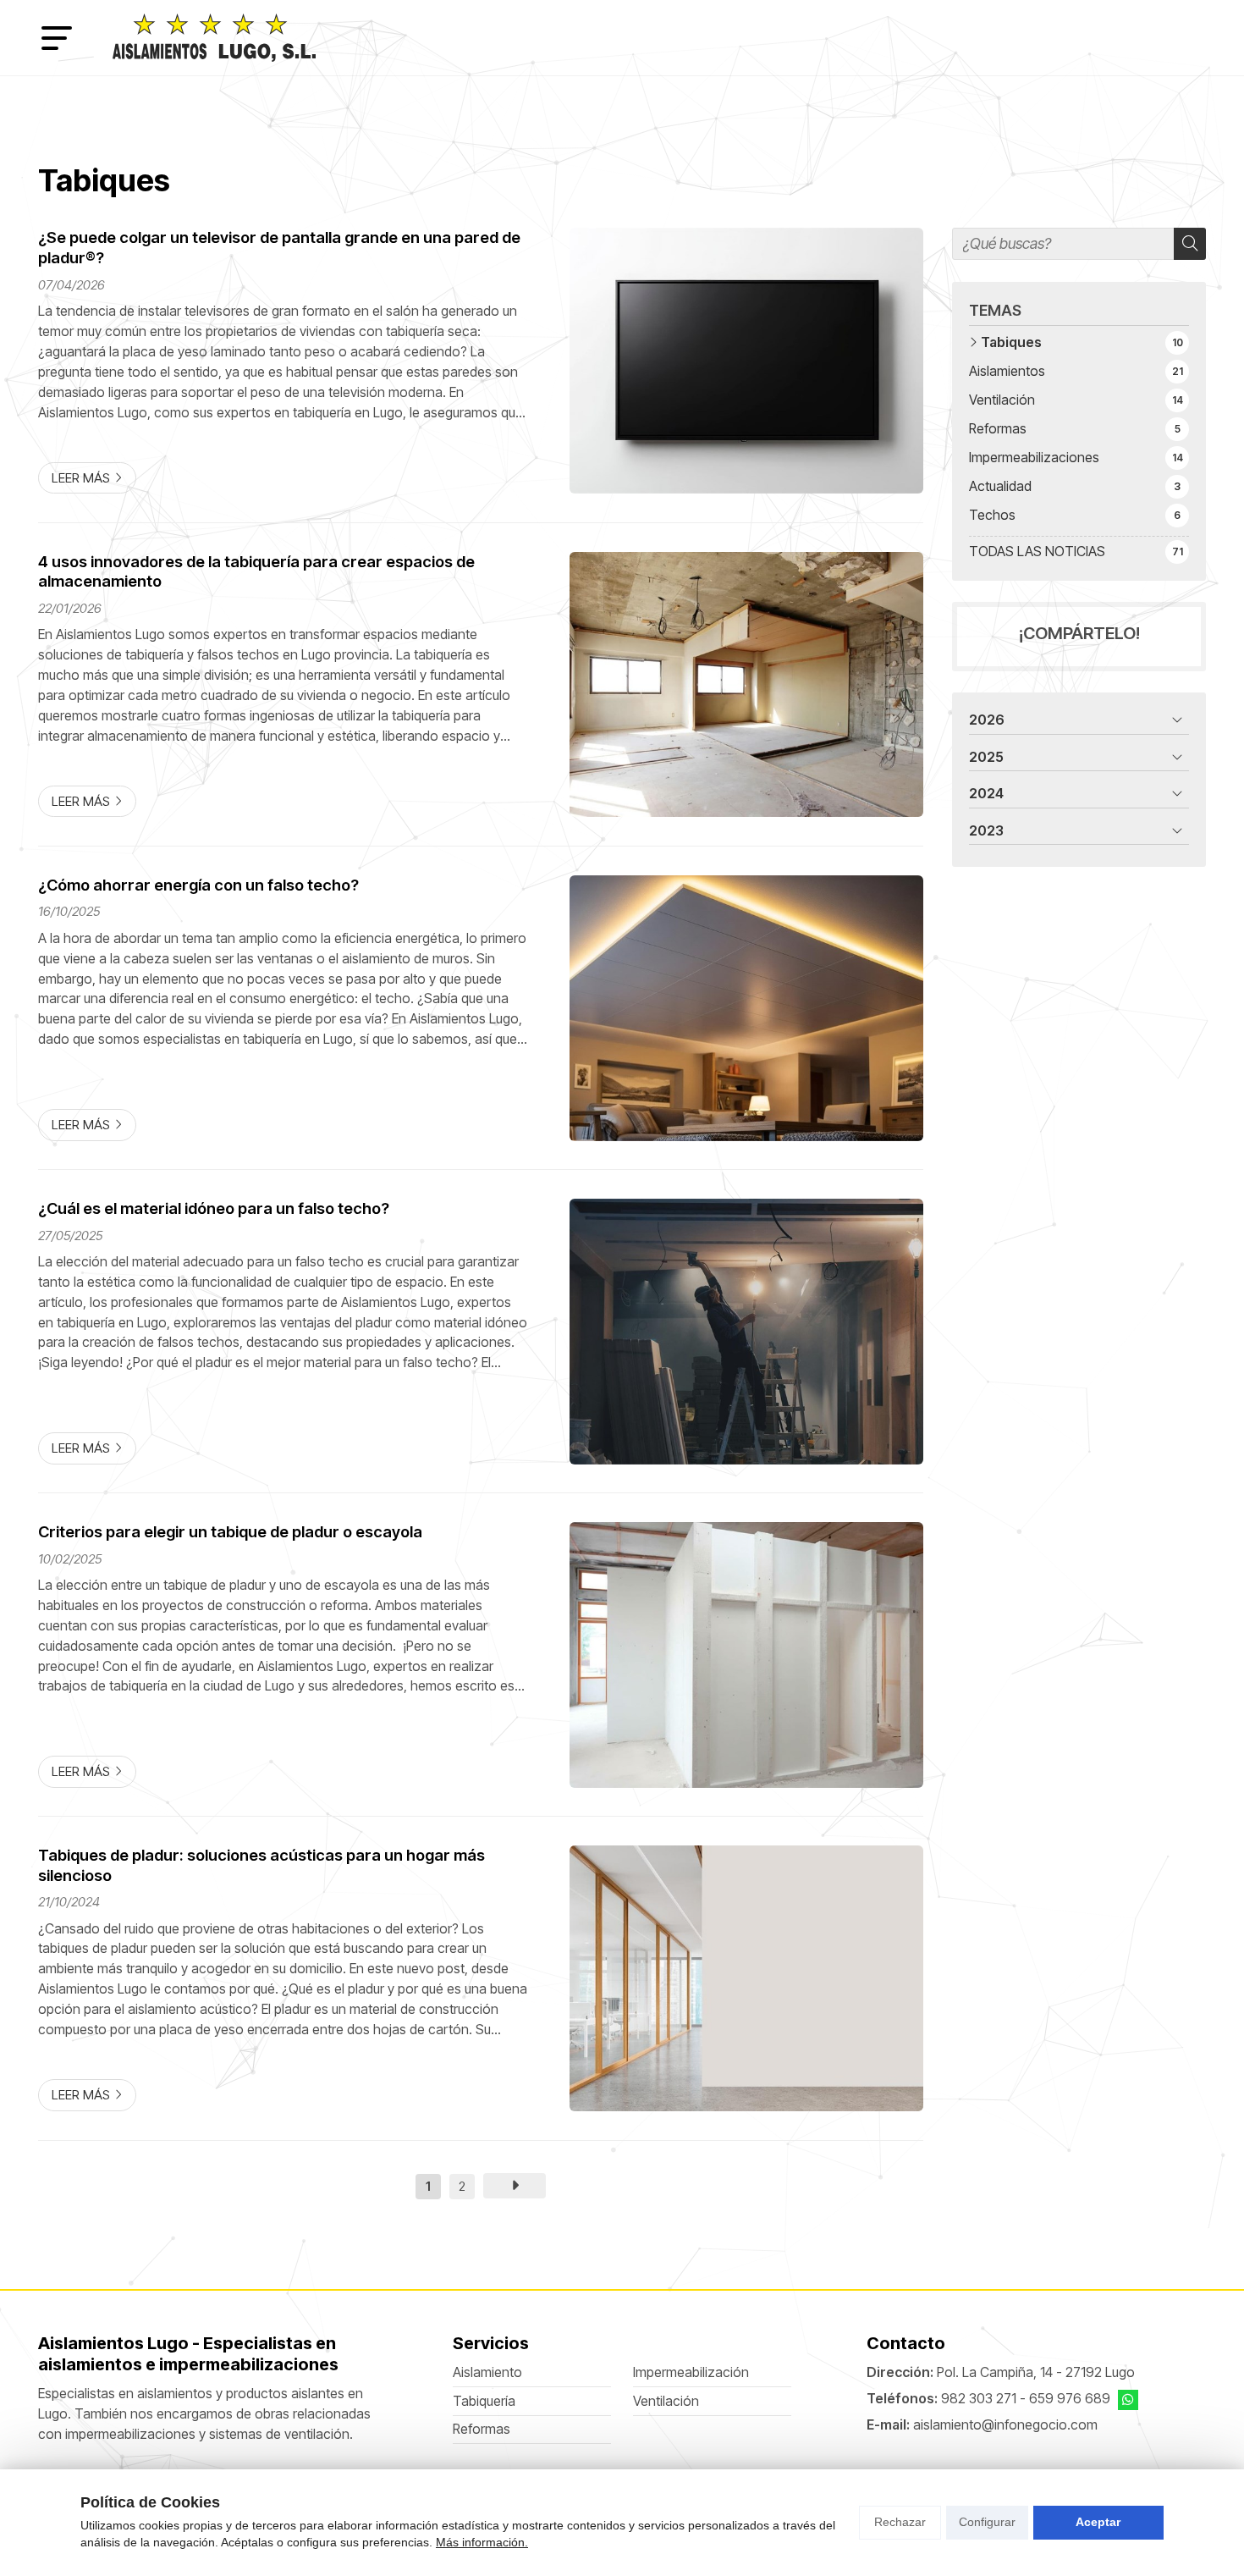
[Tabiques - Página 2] (515, 2186)
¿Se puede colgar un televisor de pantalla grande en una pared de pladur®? (279, 247)
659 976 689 (1070, 2399)
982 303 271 (979, 2399)
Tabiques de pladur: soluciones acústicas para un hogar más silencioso (261, 1865)
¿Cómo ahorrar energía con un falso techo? (198, 885)
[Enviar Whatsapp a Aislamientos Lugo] (1128, 2400)
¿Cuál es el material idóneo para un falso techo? (214, 1208)
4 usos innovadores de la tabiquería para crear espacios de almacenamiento (256, 571)
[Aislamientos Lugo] (214, 38)
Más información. (482, 2542)
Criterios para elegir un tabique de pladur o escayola (230, 1531)
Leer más (81, 478)
